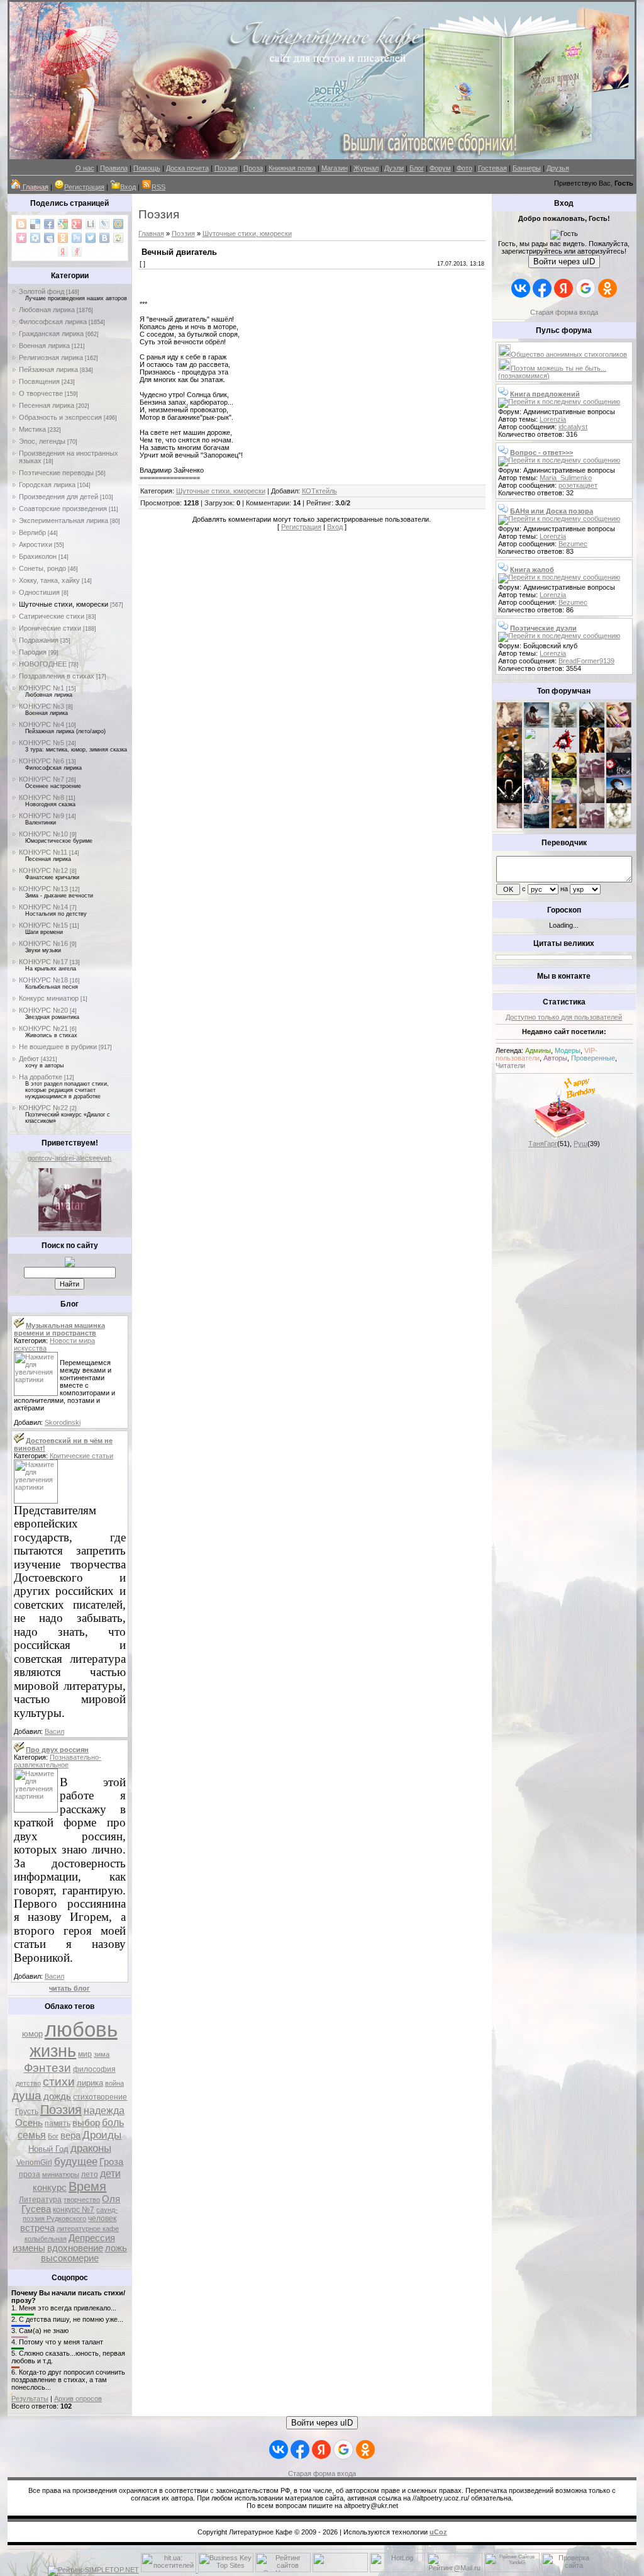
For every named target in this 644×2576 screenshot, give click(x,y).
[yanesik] (509, 750)
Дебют (29, 1059)
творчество (82, 2200)
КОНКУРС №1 (42, 688)
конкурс (50, 2188)
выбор (86, 2123)
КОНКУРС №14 (43, 907)
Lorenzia (553, 419)
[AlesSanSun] (619, 826)
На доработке (41, 1077)
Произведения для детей (58, 497)
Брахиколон (38, 556)
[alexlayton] (592, 801)
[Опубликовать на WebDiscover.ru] (118, 238)
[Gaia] (592, 725)
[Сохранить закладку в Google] (63, 224)
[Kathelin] (509, 775)
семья (32, 2135)
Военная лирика (44, 346)
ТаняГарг (543, 1144)
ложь (116, 2248)
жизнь (53, 2051)
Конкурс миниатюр (49, 998)
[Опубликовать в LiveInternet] (91, 224)
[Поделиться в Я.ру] (77, 252)
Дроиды (102, 2135)
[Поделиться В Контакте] (104, 238)
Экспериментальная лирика (64, 520)
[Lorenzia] (509, 725)
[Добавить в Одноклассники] (63, 238)
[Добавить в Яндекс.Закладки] (63, 252)
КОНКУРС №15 (43, 925)
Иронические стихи (50, 628)
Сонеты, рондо (42, 568)
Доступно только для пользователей (564, 1017)
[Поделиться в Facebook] (49, 224)
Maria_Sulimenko (566, 478)
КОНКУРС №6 (42, 761)
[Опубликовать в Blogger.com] (21, 224)
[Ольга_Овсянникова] (619, 750)
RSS (158, 187)
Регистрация (84, 187)
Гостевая (492, 168)
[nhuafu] (564, 750)
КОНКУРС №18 (43, 980)
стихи (59, 2082)
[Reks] (564, 775)
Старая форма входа (564, 312)
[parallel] (619, 801)
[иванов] (536, 750)
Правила (114, 168)
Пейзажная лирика (48, 369)
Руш (580, 1144)
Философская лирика (53, 322)
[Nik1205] (509, 826)
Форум (440, 168)
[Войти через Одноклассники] (608, 288)
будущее (76, 2161)
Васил (54, 1731)
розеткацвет (578, 485)
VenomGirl (34, 2163)
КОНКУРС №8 (42, 797)
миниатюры (61, 2174)
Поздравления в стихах (57, 676)
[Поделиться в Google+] (77, 224)
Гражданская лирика (51, 334)
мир (85, 2054)
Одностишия (39, 592)
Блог (417, 168)
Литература (40, 2200)
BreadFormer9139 (586, 661)
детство (28, 2083)
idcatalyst (573, 427)
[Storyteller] (564, 725)
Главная (151, 233)
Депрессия (92, 2238)
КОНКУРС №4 (42, 724)
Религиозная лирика (51, 357)
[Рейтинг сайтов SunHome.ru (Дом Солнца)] (283, 2570)
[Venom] (536, 826)
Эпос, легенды (42, 441)
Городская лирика (47, 485)
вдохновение (75, 2248)
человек (102, 2219)
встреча (37, 2228)
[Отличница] (536, 801)
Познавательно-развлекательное (58, 1761)
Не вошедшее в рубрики (58, 1047)
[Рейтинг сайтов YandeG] (512, 2571)
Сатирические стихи (52, 616)
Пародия (33, 652)
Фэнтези (47, 2068)
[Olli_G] (564, 801)
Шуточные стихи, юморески (64, 604)
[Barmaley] (592, 750)
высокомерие (70, 2258)
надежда (104, 2111)
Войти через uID (564, 262)
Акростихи (36, 544)
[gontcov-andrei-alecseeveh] (70, 1229)
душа (27, 2095)
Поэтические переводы (56, 473)
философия (94, 2069)
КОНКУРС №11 (43, 852)
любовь (81, 2029)
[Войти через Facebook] (542, 288)
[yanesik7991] (564, 826)
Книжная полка (292, 168)
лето (90, 2174)
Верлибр (32, 532)
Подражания (39, 640)
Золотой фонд (42, 291)
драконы (91, 2148)
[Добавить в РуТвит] (77, 238)
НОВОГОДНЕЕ (43, 664)
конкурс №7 (74, 2210)
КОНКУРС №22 (43, 1108)
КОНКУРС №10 (43, 834)
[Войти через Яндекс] (563, 288)
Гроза (111, 2162)
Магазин (335, 168)
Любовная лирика (47, 310)
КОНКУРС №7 (42, 779)
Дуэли (394, 168)
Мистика (32, 429)
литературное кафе (88, 2229)
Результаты (30, 2399)
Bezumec (573, 544)
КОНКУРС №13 (43, 889)
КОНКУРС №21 (43, 1028)
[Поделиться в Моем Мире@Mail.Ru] (118, 224)
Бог (53, 2136)
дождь (57, 2096)
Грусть (27, 2112)
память (58, 2123)
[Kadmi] (592, 826)
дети (110, 2174)
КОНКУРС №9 (42, 816)
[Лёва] (509, 801)
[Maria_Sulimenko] (536, 725)
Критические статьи (81, 1456)
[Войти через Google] (586, 288)
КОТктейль (319, 491)
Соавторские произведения (63, 509)
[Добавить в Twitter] (91, 238)
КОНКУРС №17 (43, 962)
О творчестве (41, 393)
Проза (253, 168)
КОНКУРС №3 (42, 706)
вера (70, 2135)
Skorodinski (63, 1422)
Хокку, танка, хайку (49, 580)
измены (29, 2248)
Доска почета (187, 168)
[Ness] (619, 725)
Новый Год (48, 2149)
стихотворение (100, 2097)
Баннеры (527, 168)
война (114, 2083)
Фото (464, 168)
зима (102, 2054)
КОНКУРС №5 (42, 743)
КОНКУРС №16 (43, 943)
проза (30, 2174)
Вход (128, 187)
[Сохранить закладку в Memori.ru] (21, 238)
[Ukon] (536, 775)
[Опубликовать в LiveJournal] (104, 224)
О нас (85, 168)
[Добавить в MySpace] (49, 238)
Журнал (366, 168)
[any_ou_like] (619, 775)
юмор (32, 2034)
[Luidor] (592, 775)
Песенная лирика (47, 405)
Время (87, 2186)
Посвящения (39, 381)
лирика (90, 2083)
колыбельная (46, 2239)
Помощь (147, 168)
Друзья (558, 168)
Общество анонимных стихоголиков (569, 354)
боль (113, 2123)
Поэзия (226, 168)
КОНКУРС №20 (43, 1010)
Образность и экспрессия (60, 417)
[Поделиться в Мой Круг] (35, 238)
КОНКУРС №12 (43, 870)
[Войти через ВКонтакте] (521, 288)
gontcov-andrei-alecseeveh (69, 1158)
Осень (29, 2123)
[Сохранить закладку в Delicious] (35, 224)
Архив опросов (78, 2399)
